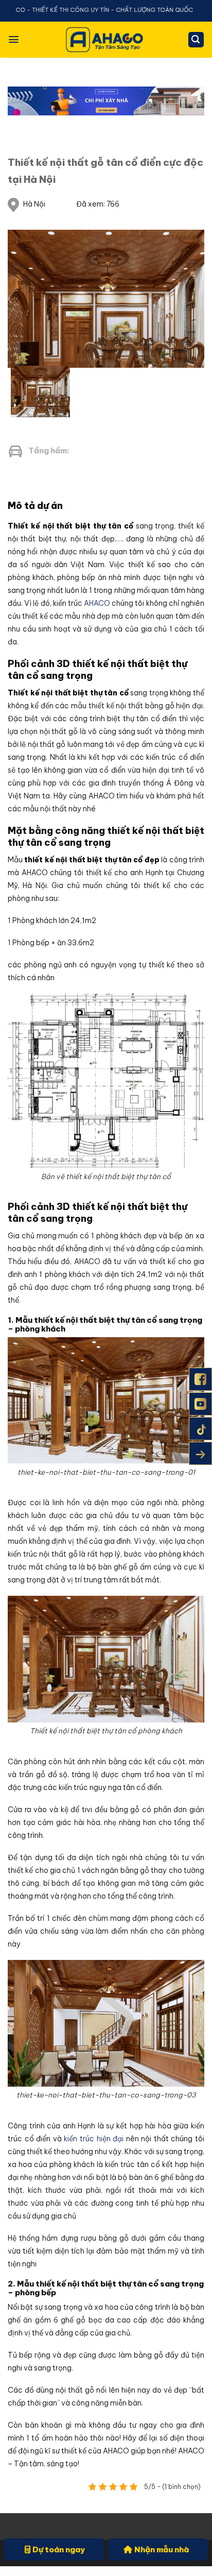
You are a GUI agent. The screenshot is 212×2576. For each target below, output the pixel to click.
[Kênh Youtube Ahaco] (200, 1404)
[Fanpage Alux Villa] (200, 1379)
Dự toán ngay (59, 2549)
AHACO (96, 603)
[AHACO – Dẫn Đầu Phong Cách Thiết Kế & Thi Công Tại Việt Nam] (106, 39)
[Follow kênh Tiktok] (200, 1429)
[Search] (196, 40)
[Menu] (14, 39)
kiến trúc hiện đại (94, 2139)
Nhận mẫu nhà (162, 2549)
